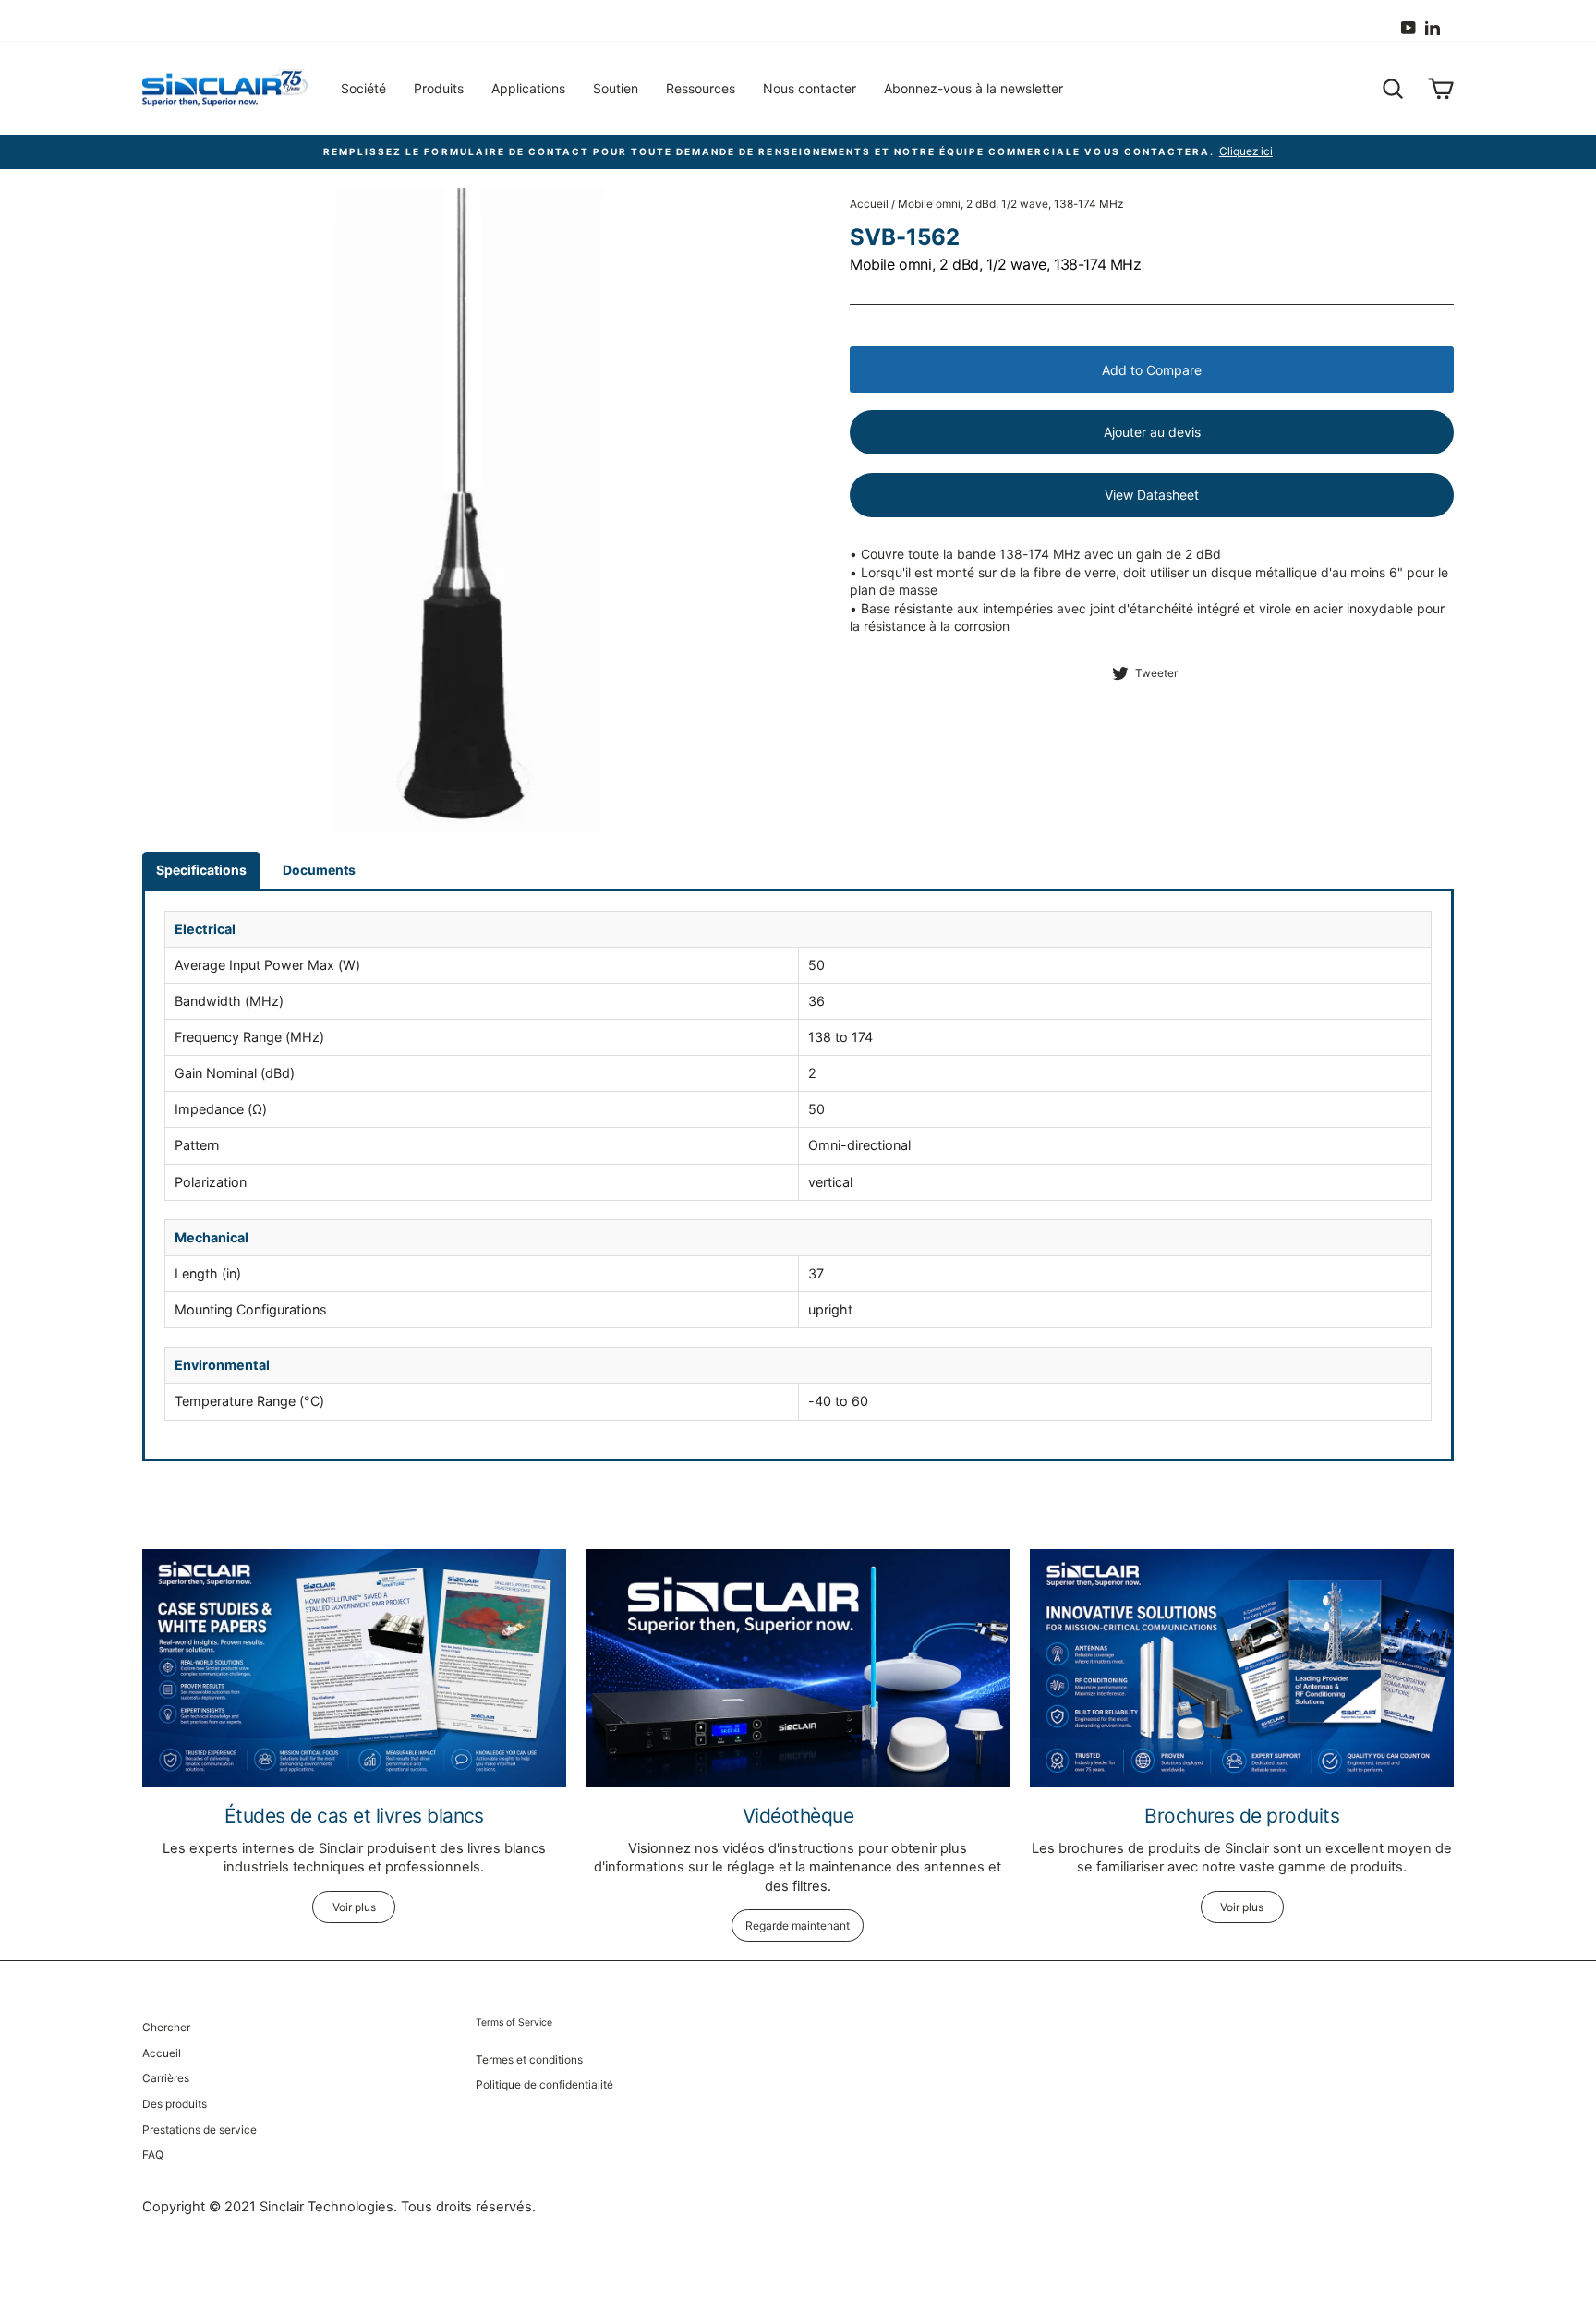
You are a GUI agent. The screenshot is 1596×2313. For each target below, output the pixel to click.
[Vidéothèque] (798, 1668)
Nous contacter (810, 88)
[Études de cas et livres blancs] (354, 1668)
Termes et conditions (529, 2059)
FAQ (153, 2155)
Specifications (201, 870)
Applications (528, 88)
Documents (319, 870)
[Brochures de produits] (1242, 1668)
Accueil (869, 204)
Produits (439, 88)
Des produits (175, 2104)
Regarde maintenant (798, 1925)
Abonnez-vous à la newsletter (973, 88)
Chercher (166, 2027)
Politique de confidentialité (544, 2084)
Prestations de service (199, 2130)
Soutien (616, 88)
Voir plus (354, 1907)
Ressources (701, 88)
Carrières (166, 2078)
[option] (798, 152)
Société (363, 88)
